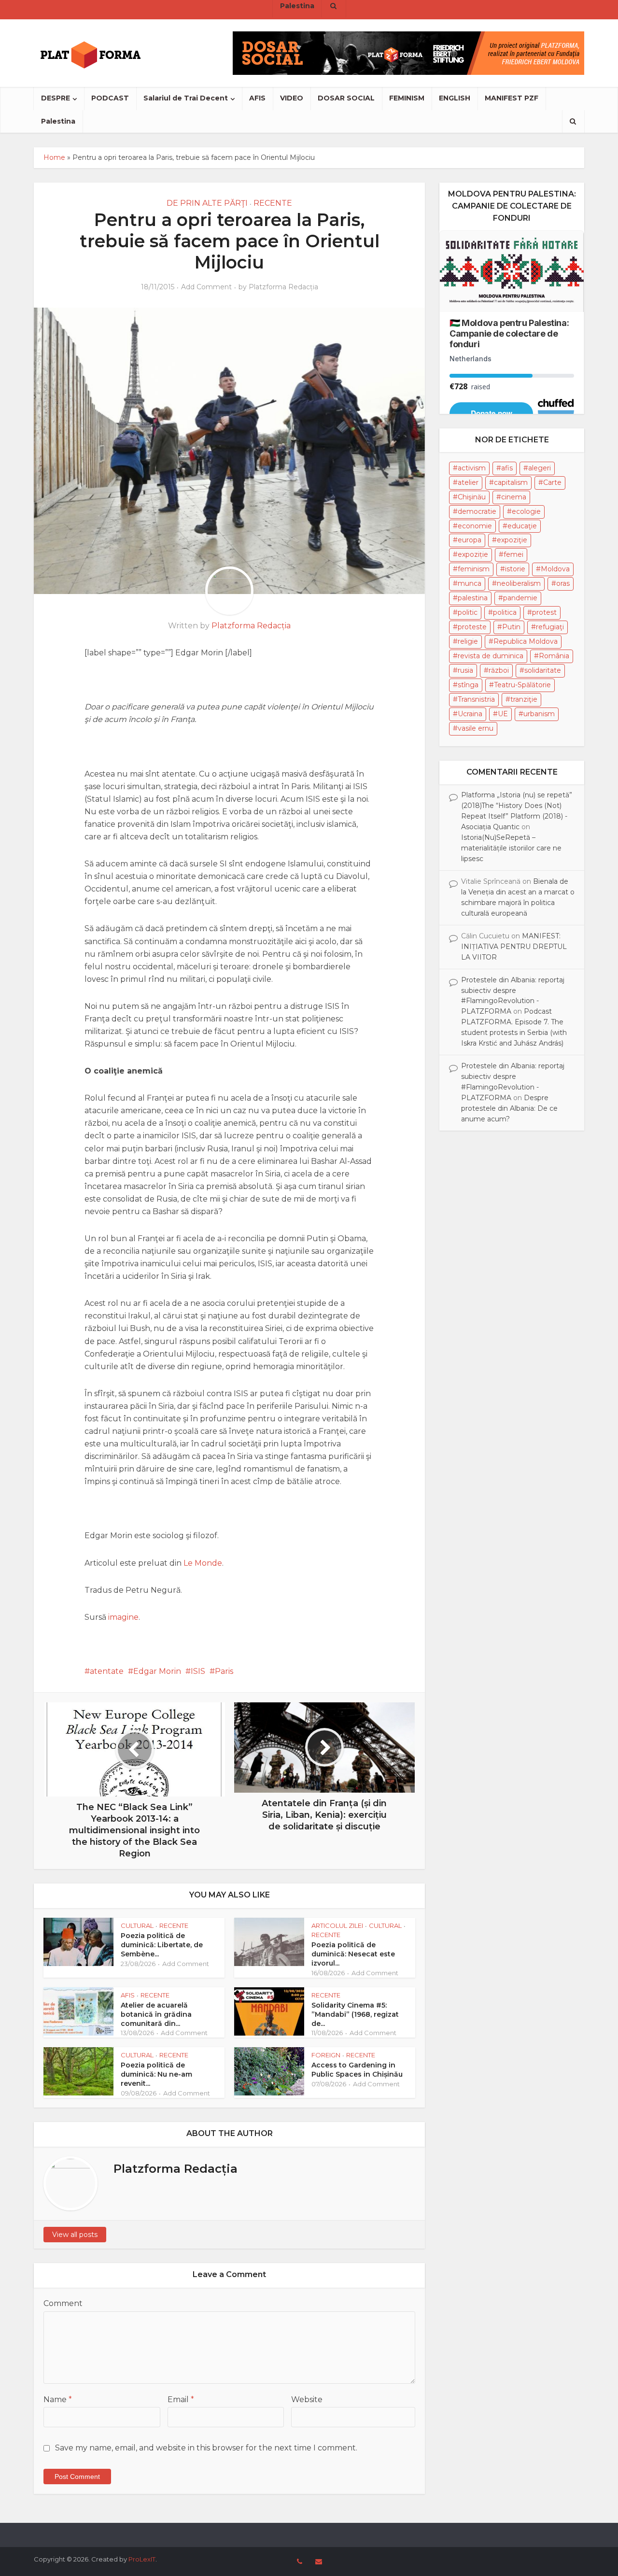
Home (54, 157)
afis (507, 468)
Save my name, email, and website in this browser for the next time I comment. (206, 2448)
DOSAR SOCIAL (346, 98)
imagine (123, 1617)
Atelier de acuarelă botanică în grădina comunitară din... (156, 2014)
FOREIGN (326, 2055)
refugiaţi (550, 627)
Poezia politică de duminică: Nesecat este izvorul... (353, 1954)
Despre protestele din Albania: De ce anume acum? (509, 1108)
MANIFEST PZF (512, 98)
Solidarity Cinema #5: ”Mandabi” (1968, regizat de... (355, 2014)
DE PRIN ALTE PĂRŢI (207, 203)
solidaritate (543, 670)
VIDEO (292, 98)
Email (181, 2399)
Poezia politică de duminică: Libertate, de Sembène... (162, 1945)
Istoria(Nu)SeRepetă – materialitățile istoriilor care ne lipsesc (511, 848)
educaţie (522, 526)
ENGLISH (455, 98)
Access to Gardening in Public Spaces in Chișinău (357, 2070)
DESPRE (56, 98)
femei (513, 554)
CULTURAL (137, 1925)
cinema (514, 497)
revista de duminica (491, 656)
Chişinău (472, 497)
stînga (468, 685)
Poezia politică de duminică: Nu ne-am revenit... (156, 2074)
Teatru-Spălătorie (522, 685)
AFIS (257, 98)
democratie (477, 511)
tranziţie (524, 699)
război (499, 670)
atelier (468, 482)
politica (505, 612)
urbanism (539, 714)
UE (503, 714)
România (554, 656)
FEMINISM (407, 98)
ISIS (198, 1671)
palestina (473, 598)
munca (470, 583)
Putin (511, 627)
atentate (107, 1671)
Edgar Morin (157, 1671)
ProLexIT (142, 2559)
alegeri (540, 468)
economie (475, 526)
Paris (224, 1671)
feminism (474, 569)
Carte (552, 482)
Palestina (58, 121)
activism (472, 468)
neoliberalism (519, 583)
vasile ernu (476, 728)
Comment (63, 2303)
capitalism (511, 482)
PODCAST (110, 98)
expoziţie (512, 540)
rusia (465, 670)
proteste (472, 627)
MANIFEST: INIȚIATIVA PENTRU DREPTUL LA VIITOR (514, 947)
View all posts (75, 2235)
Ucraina (470, 714)
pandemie (520, 598)
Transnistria (476, 699)
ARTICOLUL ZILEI (337, 1925)
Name (58, 2399)
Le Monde (203, 1563)
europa (470, 540)
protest (544, 612)
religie (468, 641)
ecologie (526, 511)
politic (468, 612)
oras (563, 583)
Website (307, 2399)
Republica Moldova (526, 641)
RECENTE (273, 203)
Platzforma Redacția (283, 287)
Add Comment (206, 287)
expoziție (473, 554)
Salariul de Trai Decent (186, 98)
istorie (515, 569)
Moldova (555, 569)
